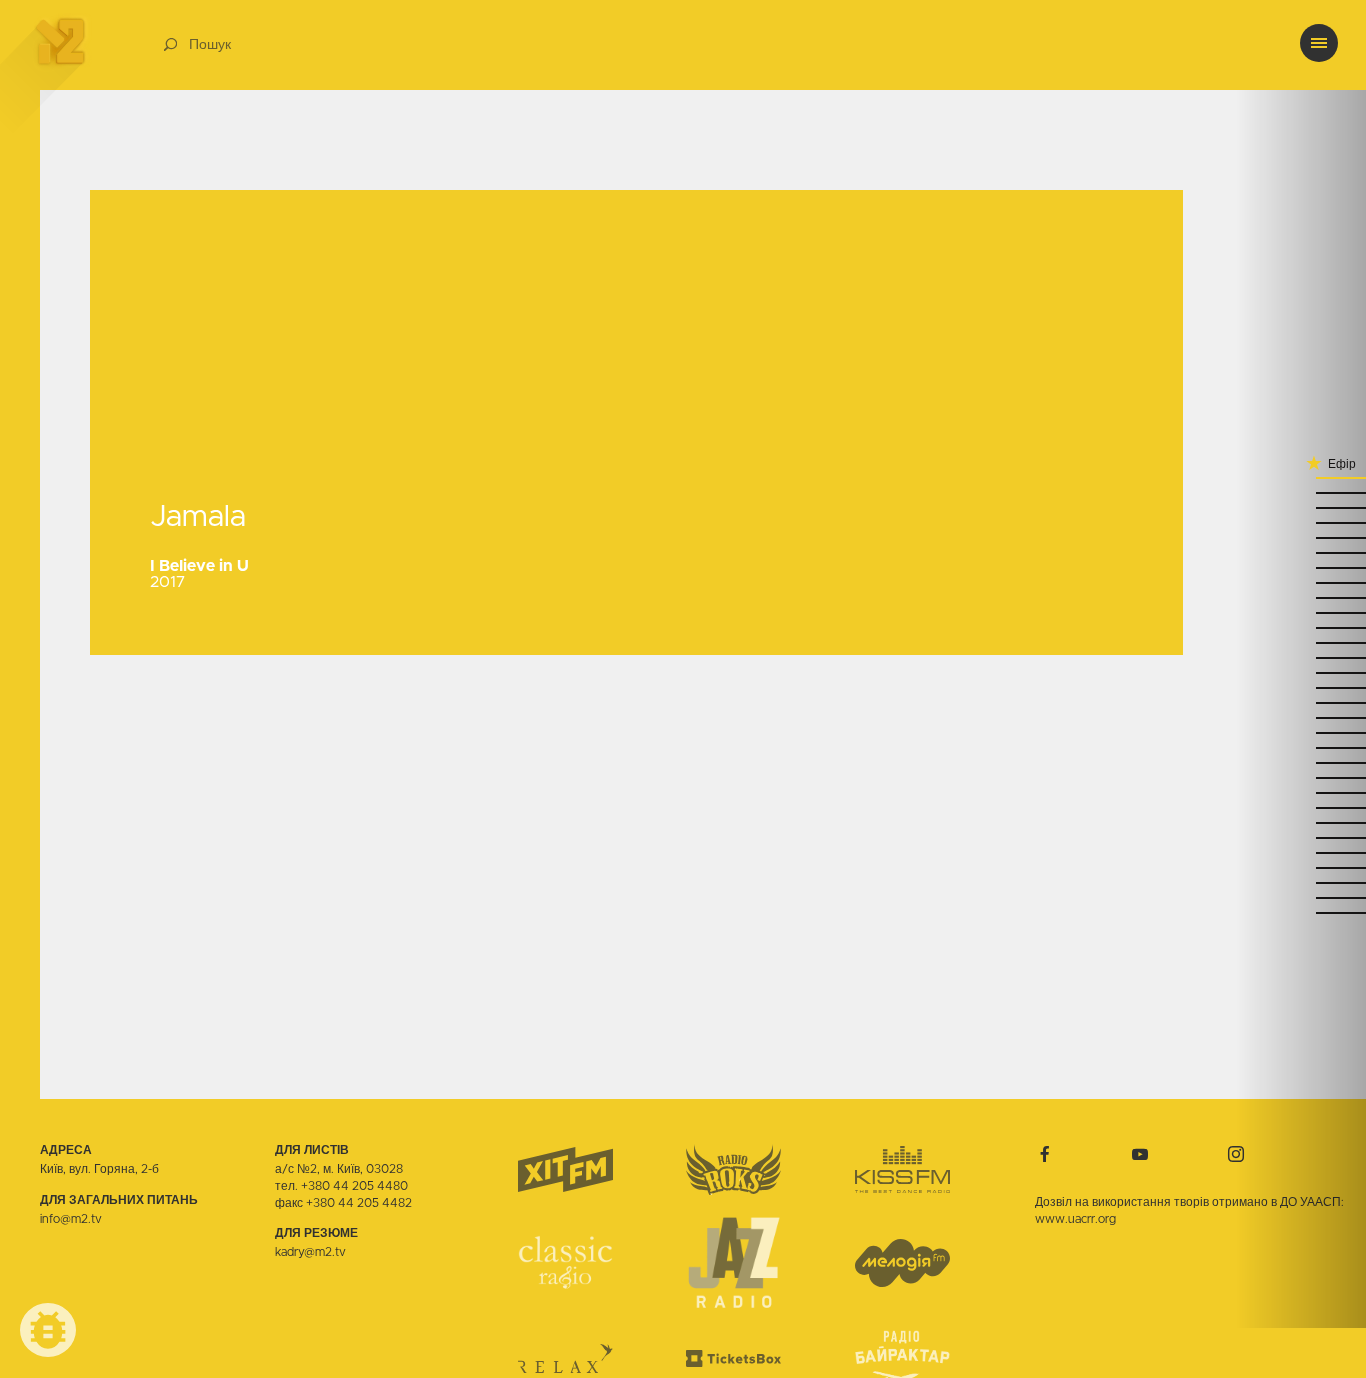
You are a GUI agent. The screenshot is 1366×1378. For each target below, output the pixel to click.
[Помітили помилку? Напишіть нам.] (48, 1330)
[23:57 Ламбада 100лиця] (1301, 762)
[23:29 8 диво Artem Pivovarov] (1301, 897)
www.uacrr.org (1075, 1219)
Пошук (210, 45)
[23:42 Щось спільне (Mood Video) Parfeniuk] (1301, 852)
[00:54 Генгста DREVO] (1301, 537)
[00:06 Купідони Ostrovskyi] (1301, 732)
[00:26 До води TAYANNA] (1301, 657)
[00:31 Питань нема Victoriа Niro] (1301, 627)
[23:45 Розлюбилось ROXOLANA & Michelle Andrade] (1301, 837)
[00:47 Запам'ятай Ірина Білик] (1301, 567)
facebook (1045, 1154)
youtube (1140, 1154)
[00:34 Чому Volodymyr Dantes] (1301, 612)
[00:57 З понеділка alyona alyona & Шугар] (1301, 522)
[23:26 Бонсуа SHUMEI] (1301, 912)
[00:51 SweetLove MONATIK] (1301, 552)
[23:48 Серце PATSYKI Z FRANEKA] (1301, 822)
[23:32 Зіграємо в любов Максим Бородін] (1301, 882)
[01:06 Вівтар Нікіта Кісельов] (1301, 477)
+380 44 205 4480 (354, 1186)
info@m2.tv (71, 1219)
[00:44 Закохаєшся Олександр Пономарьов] (1301, 582)
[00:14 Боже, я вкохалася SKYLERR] (1301, 717)
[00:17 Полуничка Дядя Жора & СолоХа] (1301, 702)
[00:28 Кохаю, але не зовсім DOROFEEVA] (1301, 642)
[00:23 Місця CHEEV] (1301, 672)
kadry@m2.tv (310, 1252)
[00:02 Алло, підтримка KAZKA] (1301, 747)
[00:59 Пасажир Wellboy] (1301, 507)
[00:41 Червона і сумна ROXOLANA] (1301, 597)
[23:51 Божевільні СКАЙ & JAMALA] (1301, 807)
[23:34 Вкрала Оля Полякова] (1301, 867)
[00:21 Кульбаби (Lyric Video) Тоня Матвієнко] (1301, 687)
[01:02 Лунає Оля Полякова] (1301, 492)
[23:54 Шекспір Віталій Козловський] (1301, 777)
